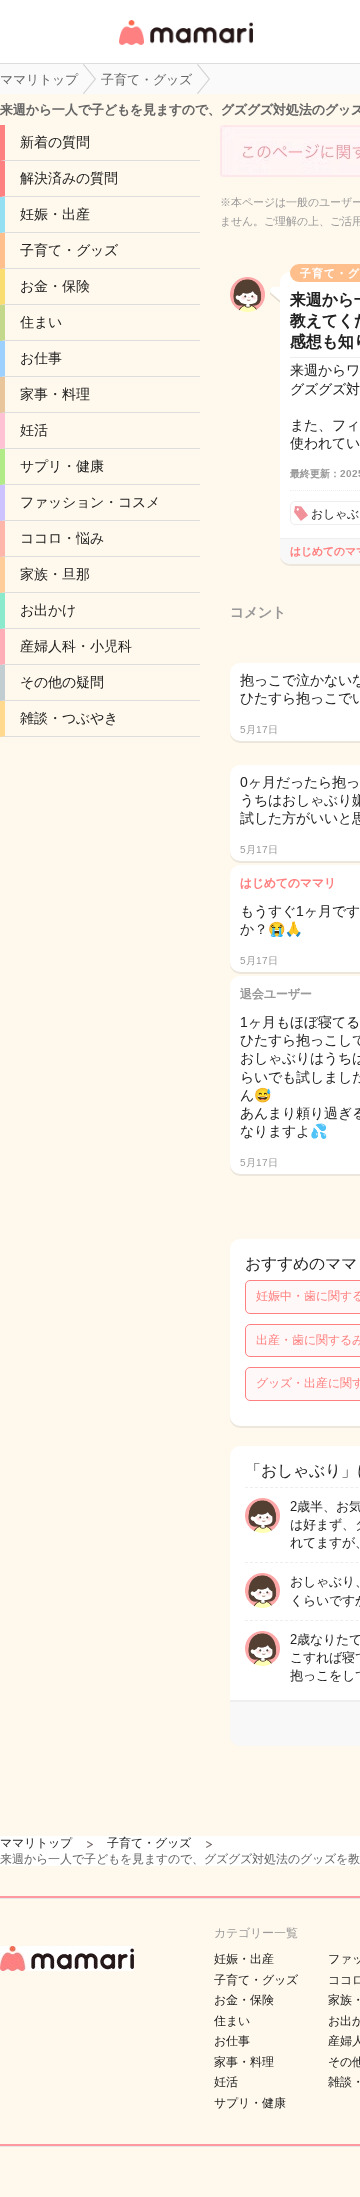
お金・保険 (55, 286)
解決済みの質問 (69, 178)
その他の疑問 (62, 682)
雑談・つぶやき (69, 718)
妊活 (34, 430)
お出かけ (48, 610)
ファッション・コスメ (90, 502)
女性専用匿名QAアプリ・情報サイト (185, 46)
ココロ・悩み (62, 538)
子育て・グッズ (69, 250)
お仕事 (41, 358)
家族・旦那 (55, 574)
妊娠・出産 (55, 214)
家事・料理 (55, 394)
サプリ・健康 (62, 466)
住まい (41, 322)
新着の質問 (55, 142)
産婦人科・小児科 (76, 646)
